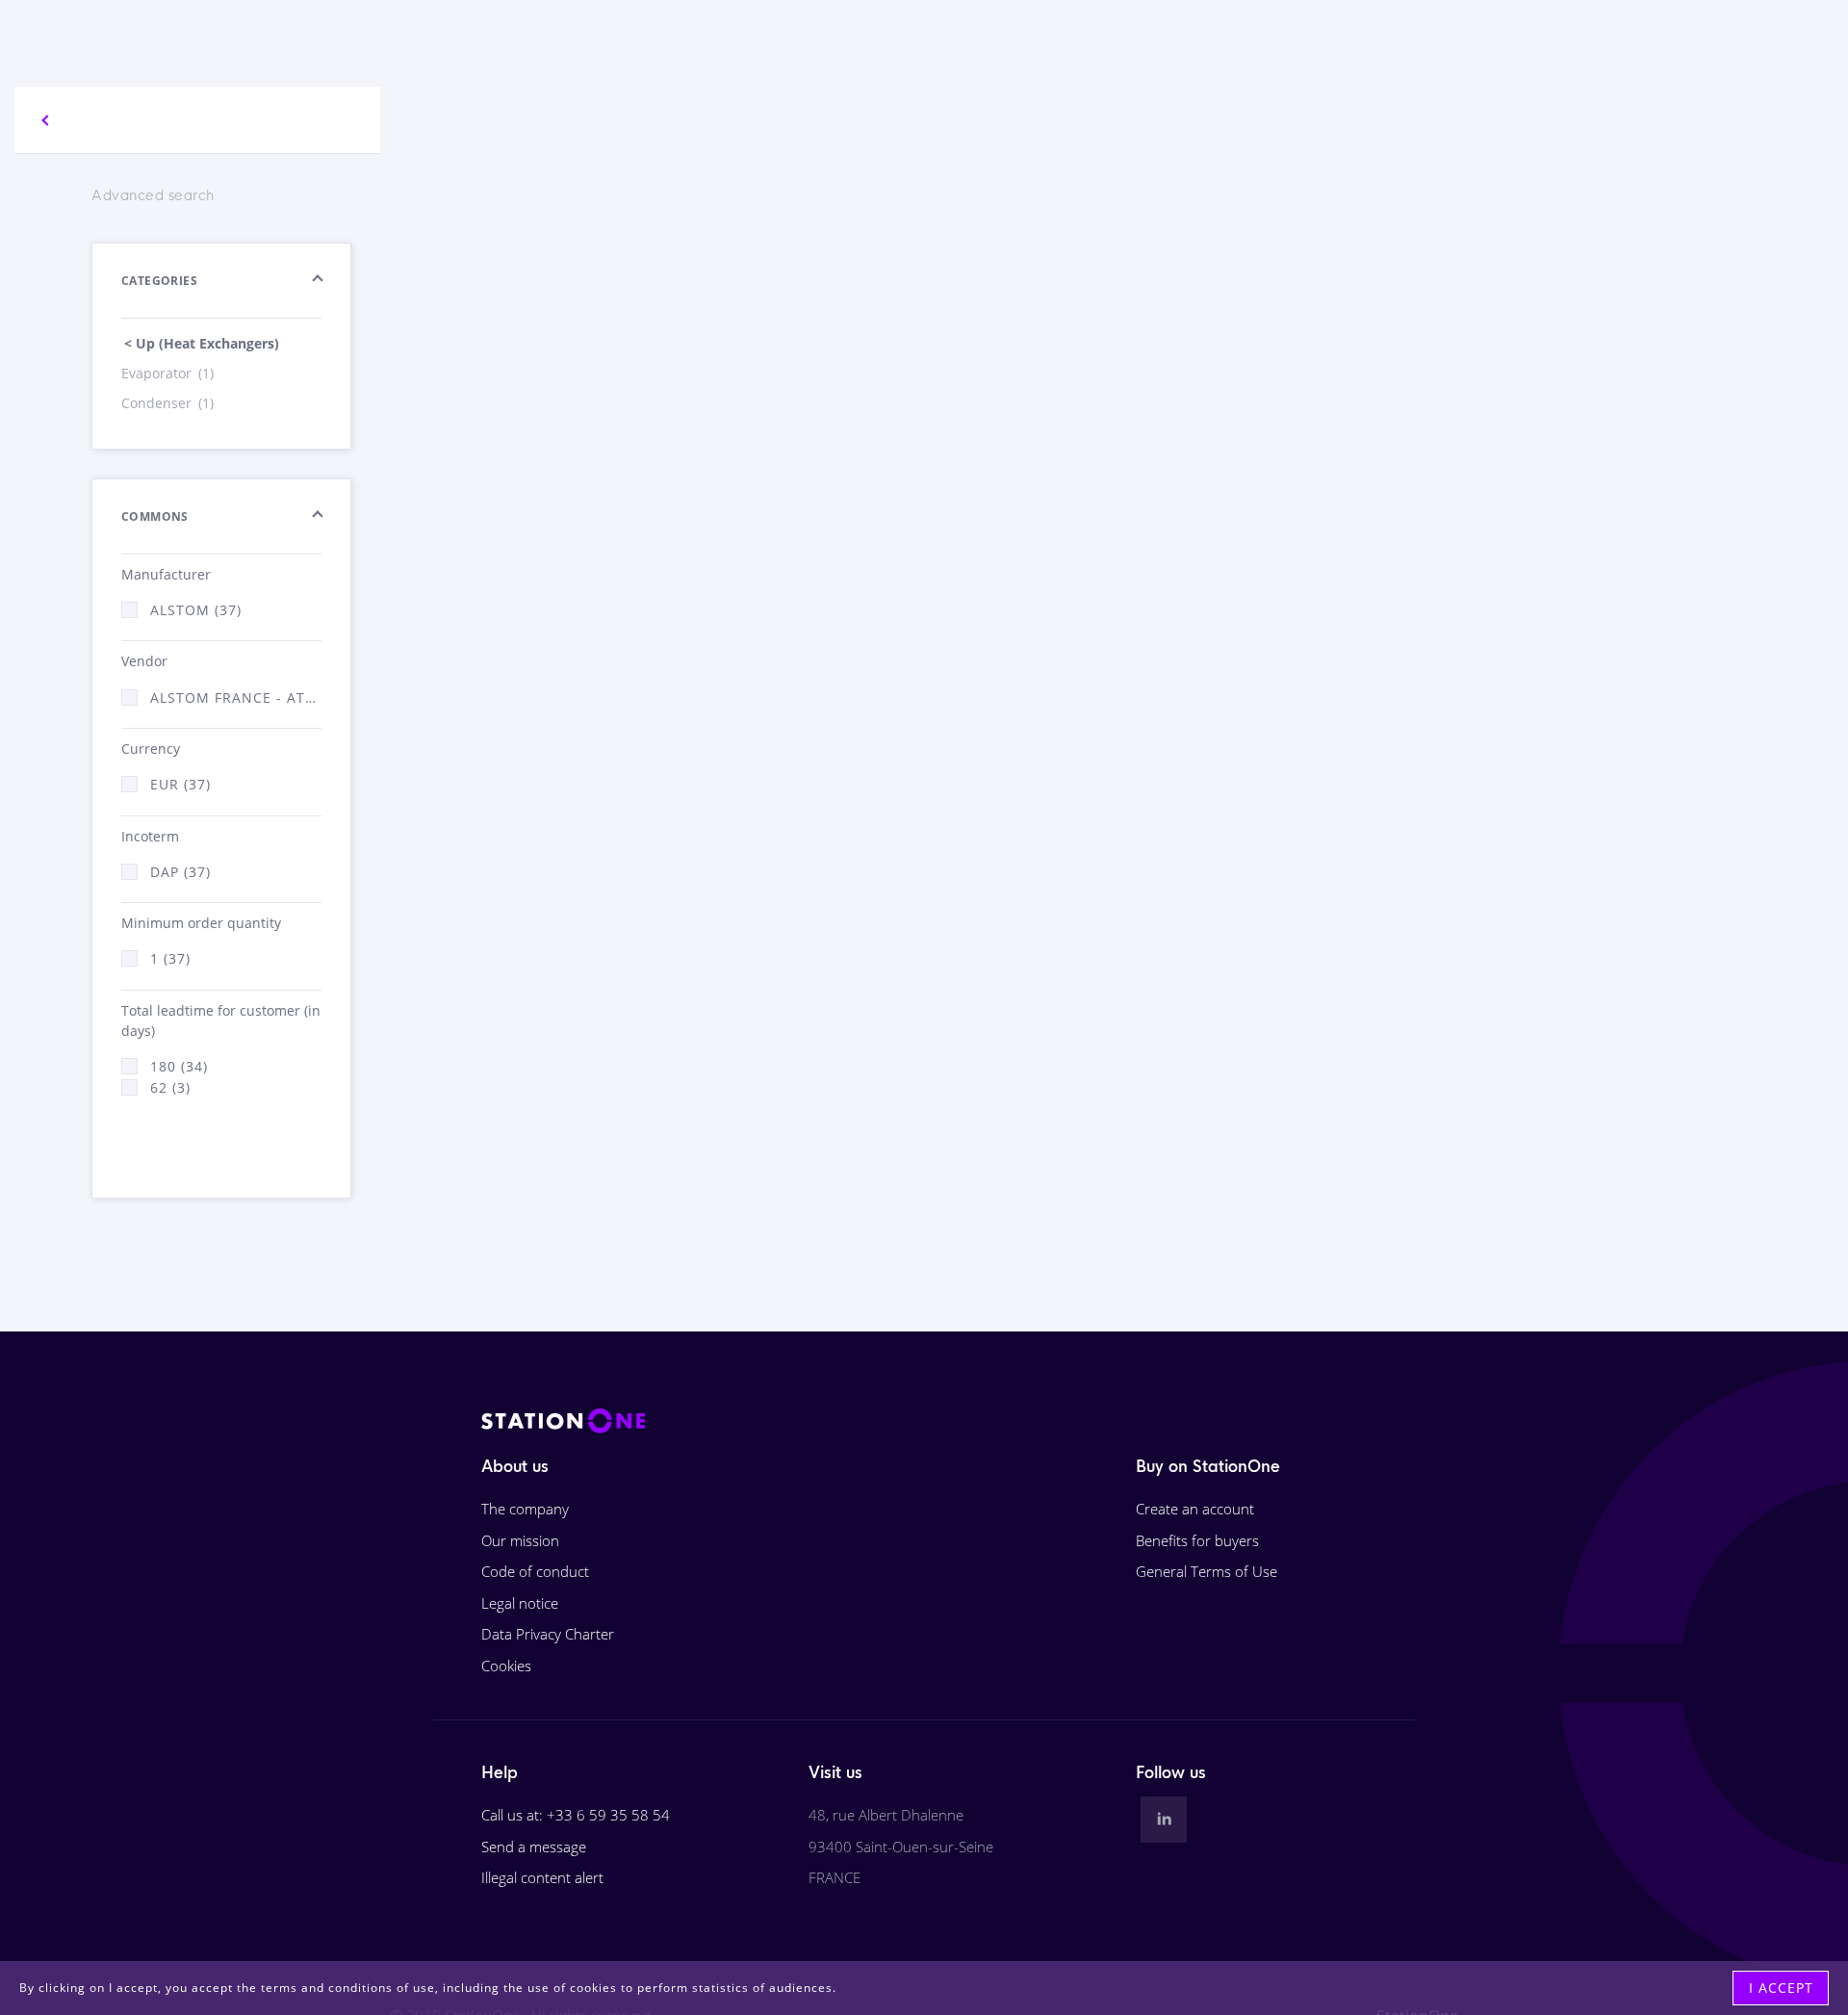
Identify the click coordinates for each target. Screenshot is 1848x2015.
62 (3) (170, 1087)
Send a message (534, 1847)
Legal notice (520, 1603)
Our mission (520, 1540)
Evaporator (167, 373)
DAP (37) (180, 872)
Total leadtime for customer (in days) (221, 1020)
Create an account (1195, 1509)
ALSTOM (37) (196, 610)
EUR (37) (180, 784)
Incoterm (150, 836)
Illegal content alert (542, 1877)
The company (525, 1509)
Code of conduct (535, 1571)
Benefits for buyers (1197, 1540)
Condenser (167, 403)
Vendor (144, 661)
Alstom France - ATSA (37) (236, 697)
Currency (151, 749)
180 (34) (179, 1066)
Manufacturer (166, 574)
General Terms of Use (1206, 1571)
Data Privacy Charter (548, 1634)
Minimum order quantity (201, 923)
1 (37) (170, 958)
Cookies (506, 1666)
